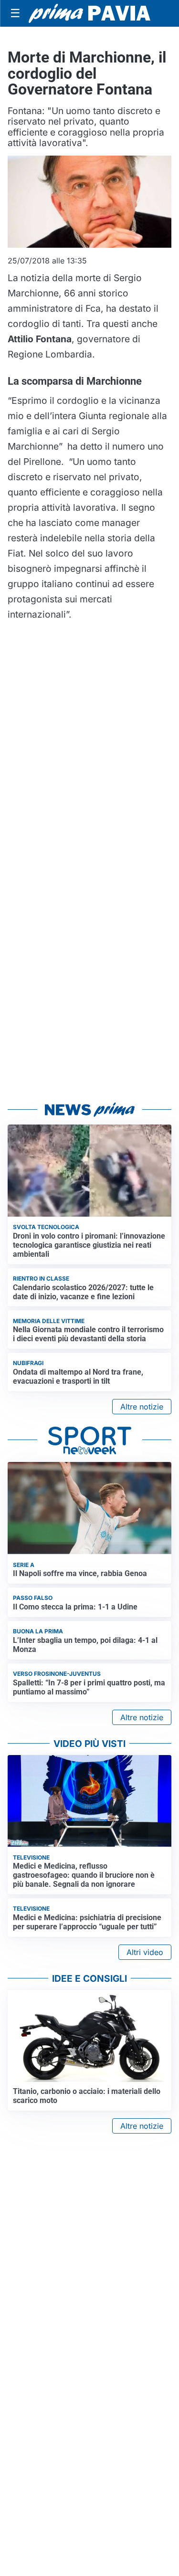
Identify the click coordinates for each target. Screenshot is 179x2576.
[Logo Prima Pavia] (89, 13)
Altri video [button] (145, 1952)
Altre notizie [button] (142, 1407)
